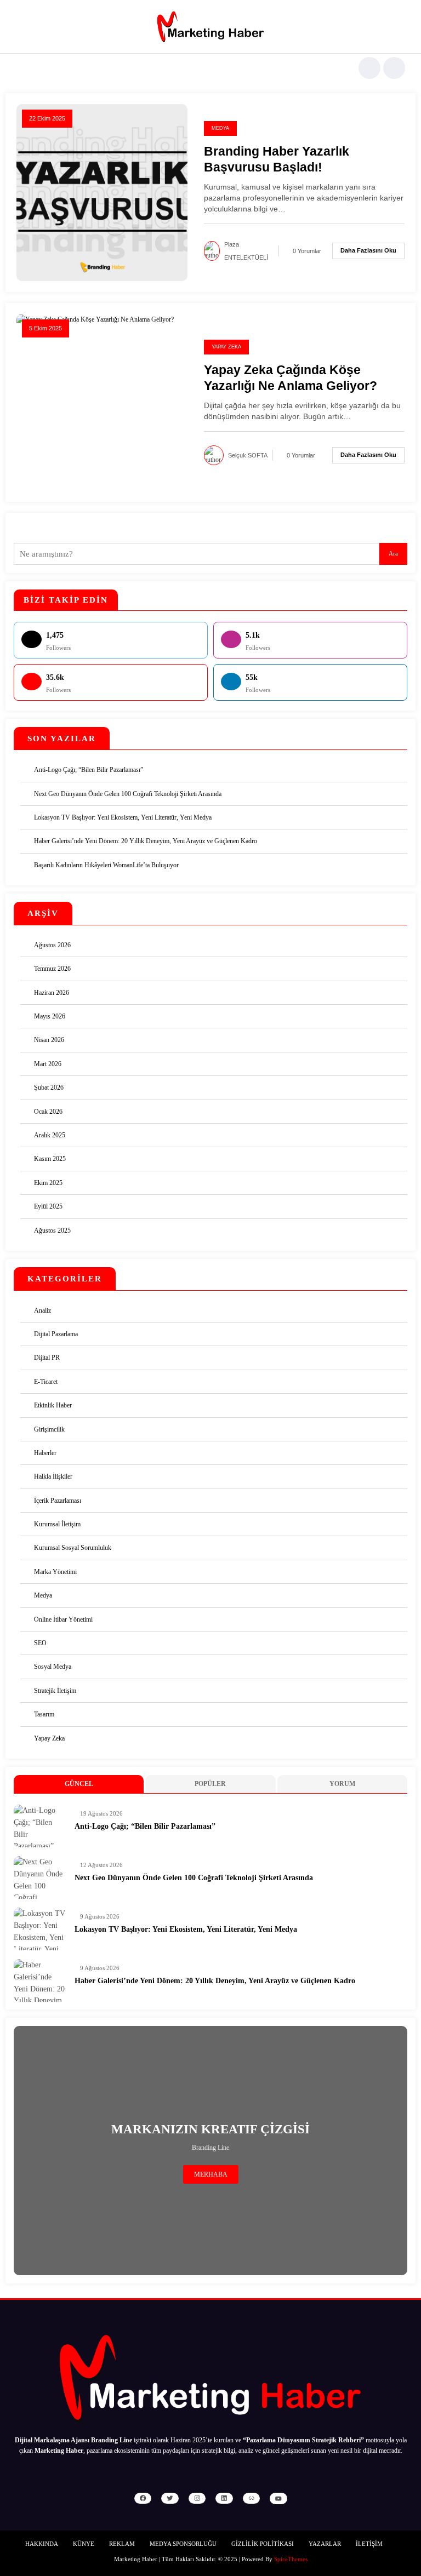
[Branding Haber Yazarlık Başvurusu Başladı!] (102, 192)
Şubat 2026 (49, 1087)
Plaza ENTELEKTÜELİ (246, 251)
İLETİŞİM (369, 2544)
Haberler (45, 1453)
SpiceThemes (291, 2559)
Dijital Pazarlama (56, 1334)
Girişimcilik (49, 1429)
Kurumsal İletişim (57, 1524)
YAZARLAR (325, 2544)
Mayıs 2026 (50, 1016)
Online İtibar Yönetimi (63, 1619)
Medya (220, 128)
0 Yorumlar (307, 251)
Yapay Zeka (226, 347)
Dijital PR (47, 1358)
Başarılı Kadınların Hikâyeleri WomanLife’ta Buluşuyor (106, 865)
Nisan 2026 (49, 1040)
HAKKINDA (42, 2544)
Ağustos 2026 (52, 945)
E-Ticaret (46, 1382)
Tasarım (44, 1714)
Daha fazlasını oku (368, 250)
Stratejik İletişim (55, 1691)
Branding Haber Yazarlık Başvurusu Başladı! (277, 159)
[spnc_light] (394, 68)
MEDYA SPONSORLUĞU (183, 2544)
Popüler (210, 1784)
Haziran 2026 (52, 993)
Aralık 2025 (50, 1135)
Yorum (342, 1784)
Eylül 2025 (48, 1206)
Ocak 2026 (48, 1112)
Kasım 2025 (50, 1159)
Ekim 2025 (48, 1183)
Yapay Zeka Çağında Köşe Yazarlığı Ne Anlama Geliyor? (291, 378)
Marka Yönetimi (55, 1572)
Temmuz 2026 (52, 969)
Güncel (79, 1784)
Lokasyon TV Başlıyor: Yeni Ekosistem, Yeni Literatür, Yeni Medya (123, 817)
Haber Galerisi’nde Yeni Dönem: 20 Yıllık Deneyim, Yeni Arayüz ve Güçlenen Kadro (146, 841)
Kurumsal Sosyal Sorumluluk (73, 1548)
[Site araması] (369, 68)
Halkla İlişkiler (53, 1476)
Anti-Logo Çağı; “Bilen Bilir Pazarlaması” (89, 770)
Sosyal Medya (53, 1667)
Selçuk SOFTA (248, 455)
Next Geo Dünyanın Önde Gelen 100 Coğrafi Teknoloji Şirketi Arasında (128, 794)
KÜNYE (84, 2544)
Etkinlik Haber (53, 1405)
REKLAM (122, 2544)
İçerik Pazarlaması (58, 1501)
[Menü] (21, 68)
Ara (393, 554)
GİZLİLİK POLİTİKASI (263, 2544)
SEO (40, 1643)
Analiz (42, 1310)
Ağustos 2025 (52, 1230)
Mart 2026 (48, 1064)
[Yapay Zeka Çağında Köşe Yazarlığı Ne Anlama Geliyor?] (95, 319)
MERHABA (211, 2174)
